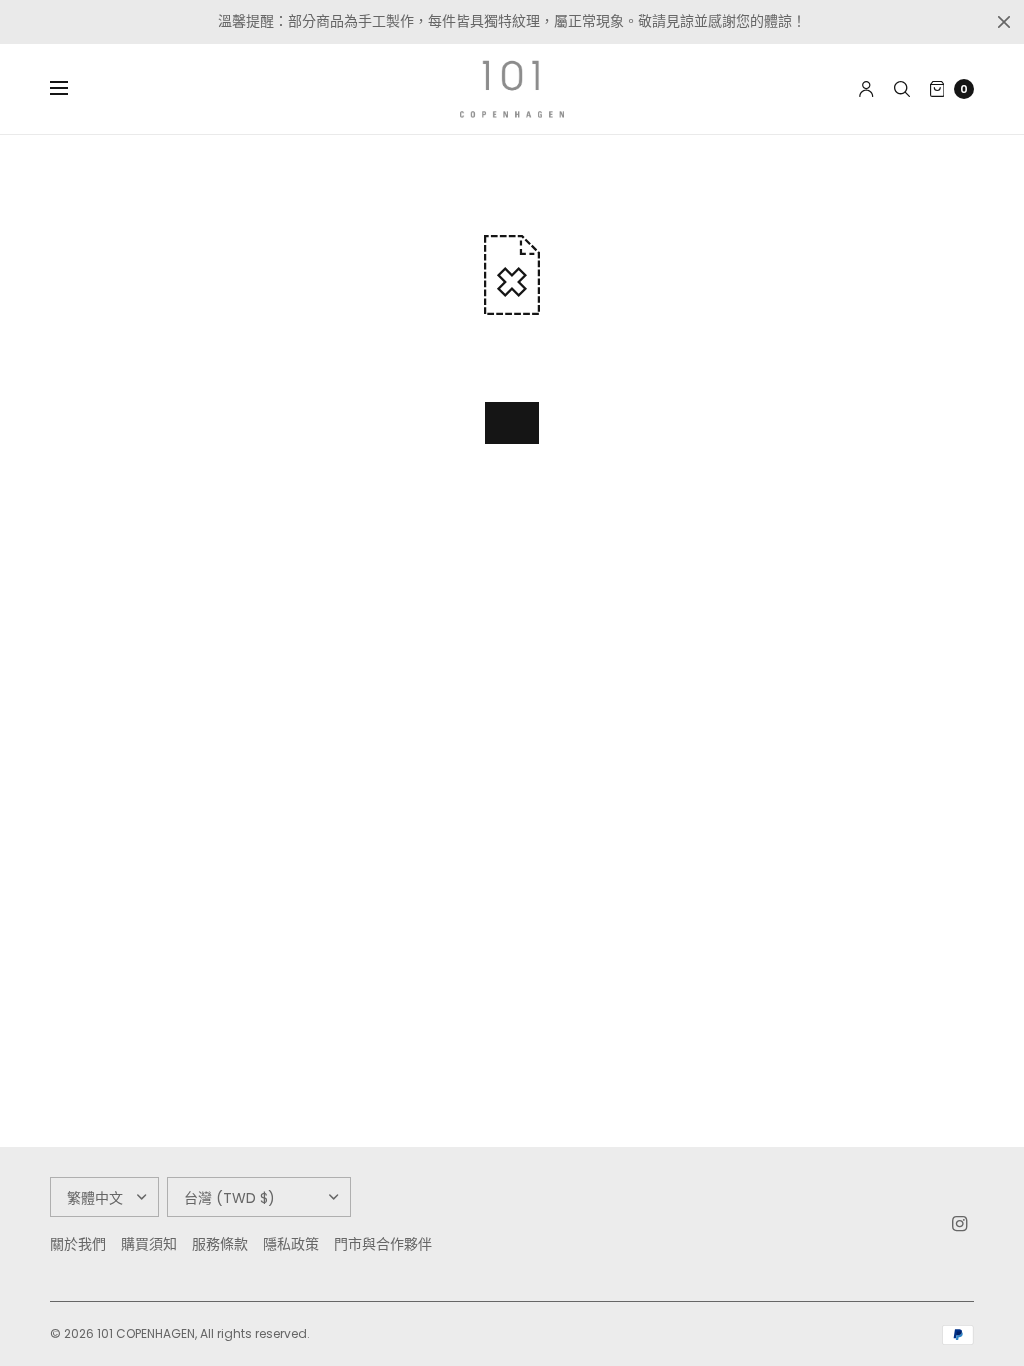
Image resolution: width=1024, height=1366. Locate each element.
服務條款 (220, 1244)
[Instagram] (960, 1224)
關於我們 (78, 1244)
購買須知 (149, 1244)
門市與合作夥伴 (383, 1244)
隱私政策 (291, 1244)
